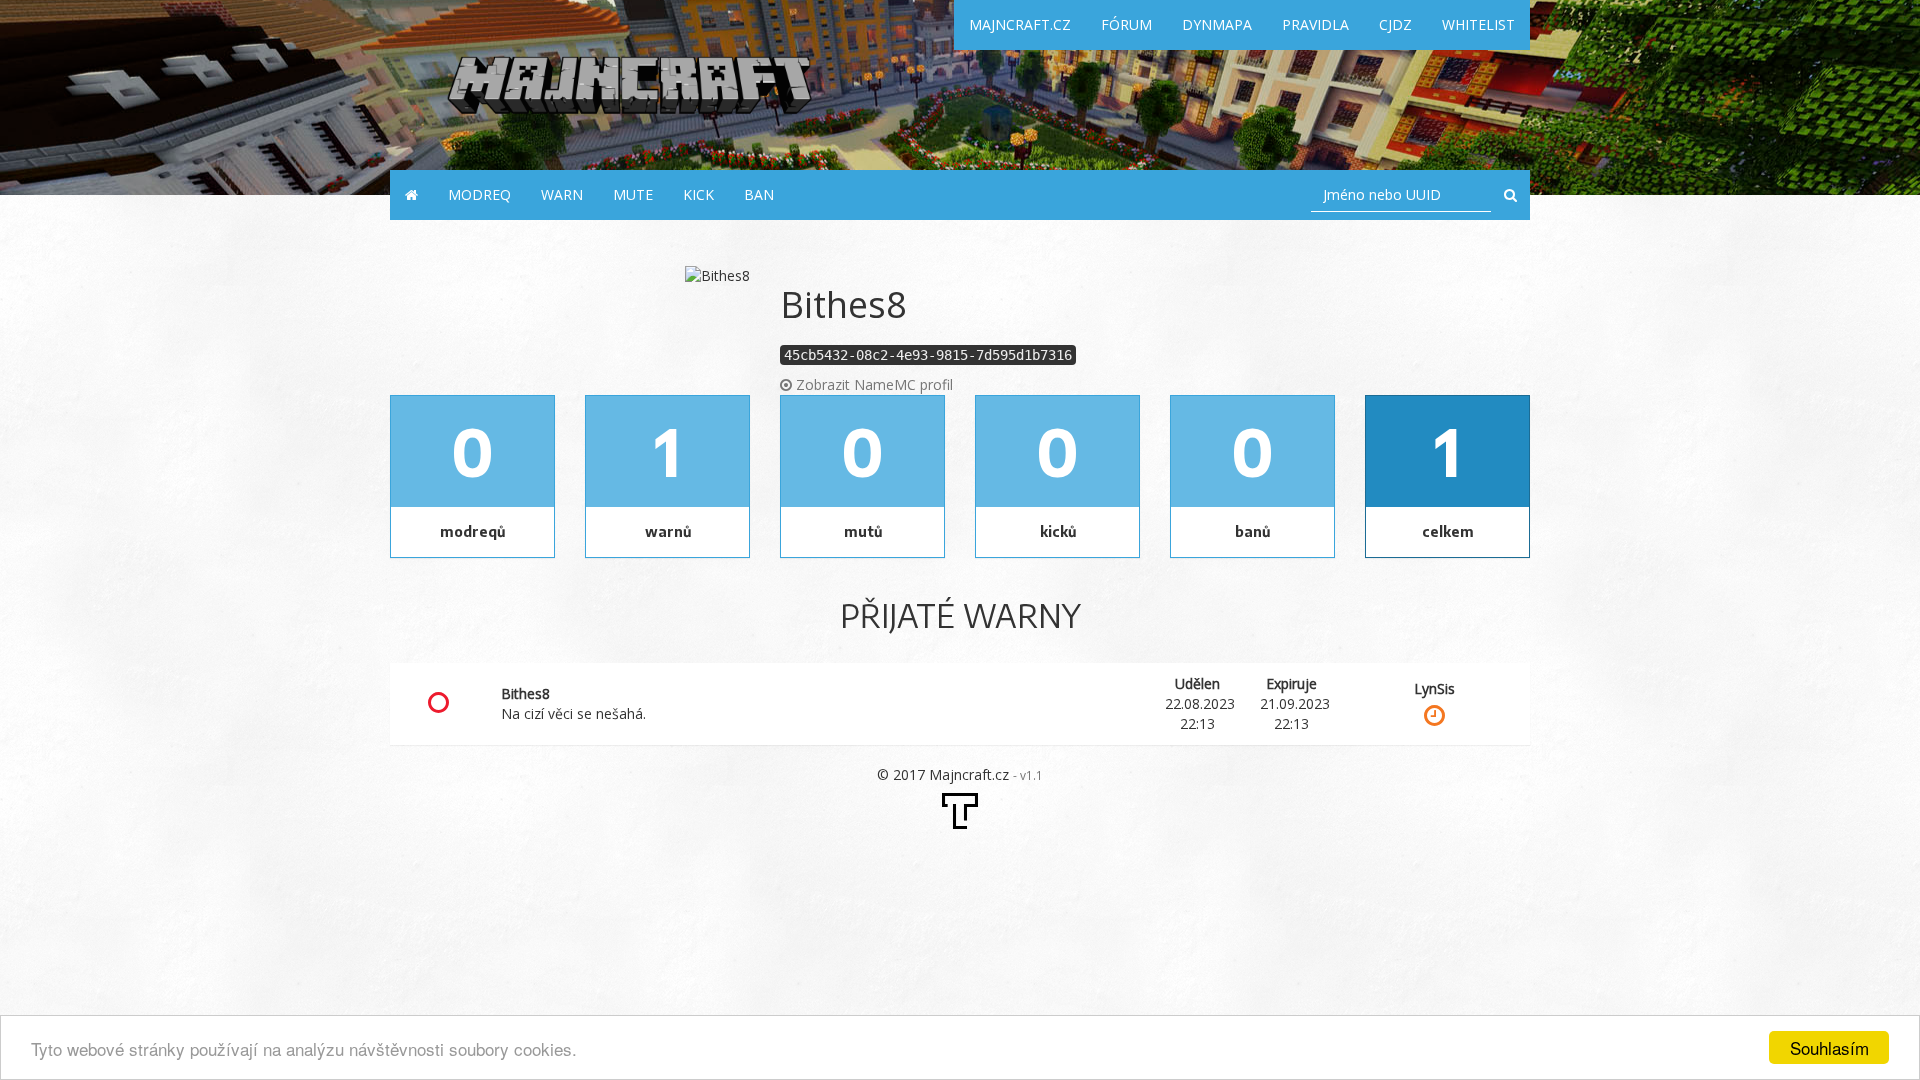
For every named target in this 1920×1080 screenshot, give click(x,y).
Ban (759, 194)
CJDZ (1395, 24)
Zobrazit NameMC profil (872, 384)
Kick (698, 194)
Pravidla (1315, 24)
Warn (562, 194)
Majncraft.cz (1020, 24)
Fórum (1126, 24)
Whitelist (1478, 24)
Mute (633, 194)
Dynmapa (1217, 24)
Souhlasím (1829, 1047)
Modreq (479, 194)
